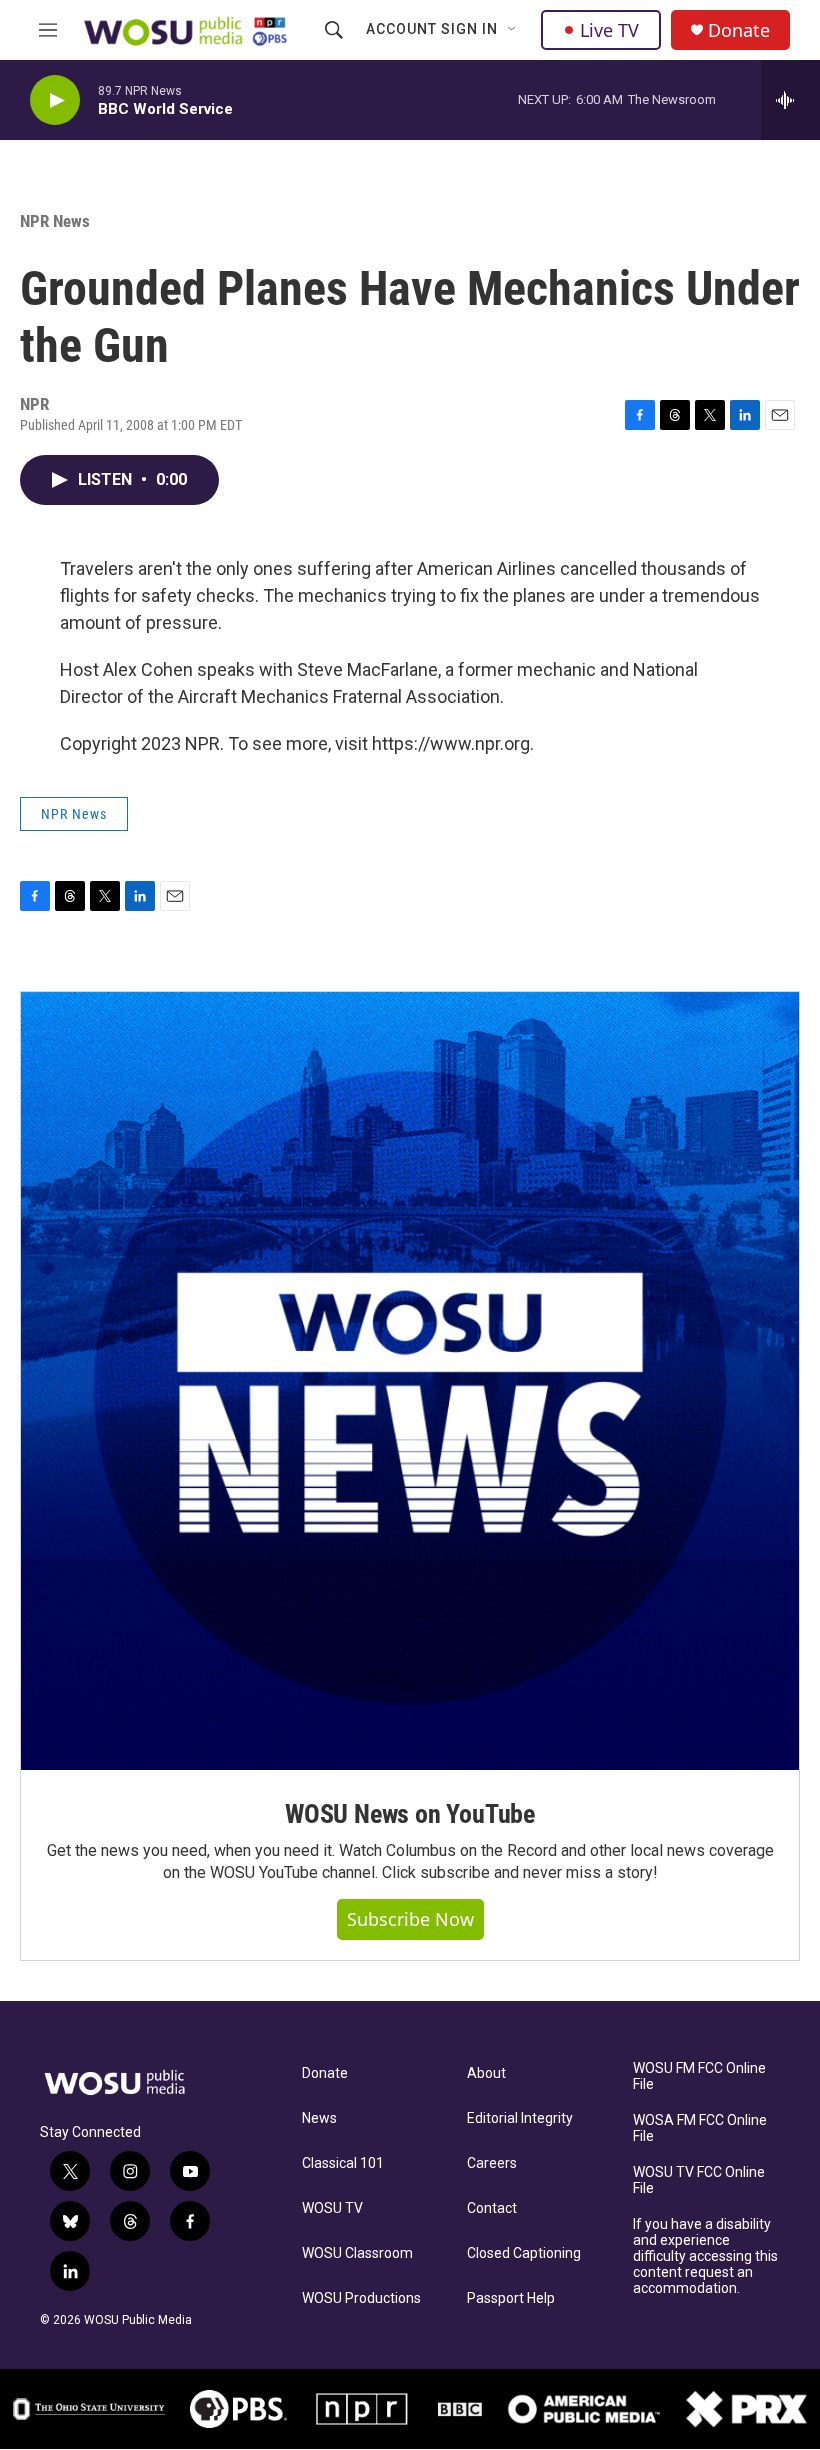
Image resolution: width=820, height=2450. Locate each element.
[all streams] (790, 100)
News (319, 2118)
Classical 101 (343, 2163)
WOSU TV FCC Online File (699, 2180)
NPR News (55, 221)
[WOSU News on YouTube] (410, 1381)
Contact (492, 2208)
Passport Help (511, 2298)
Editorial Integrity (520, 2118)
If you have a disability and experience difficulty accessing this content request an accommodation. (705, 2256)
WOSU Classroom (357, 2253)
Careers (492, 2163)
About (486, 2073)
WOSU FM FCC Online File (699, 2076)
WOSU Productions (361, 2298)
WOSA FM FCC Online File (700, 2128)
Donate (739, 30)
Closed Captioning (524, 2253)
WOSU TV (332, 2208)
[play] (55, 100)
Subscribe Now (410, 1919)
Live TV (609, 30)
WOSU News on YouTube (410, 1814)
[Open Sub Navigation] (513, 30)
